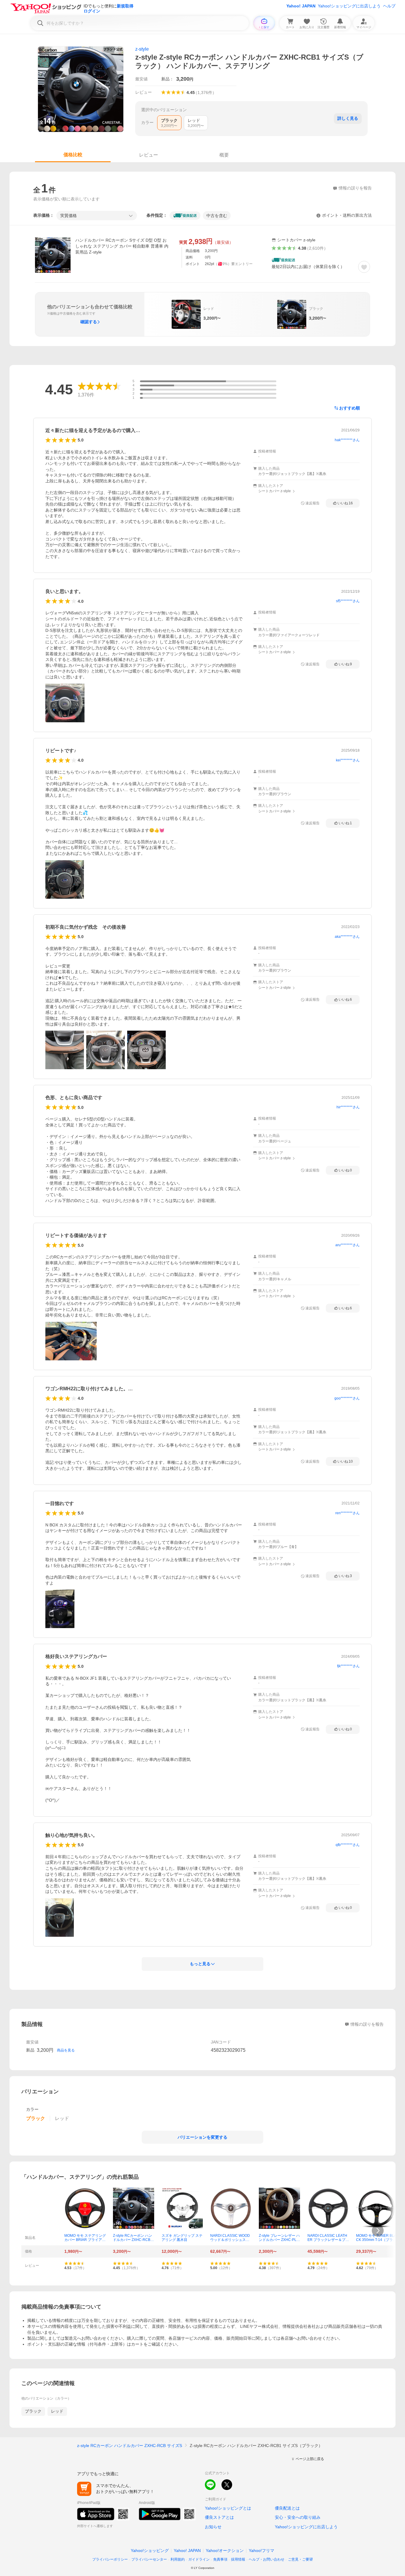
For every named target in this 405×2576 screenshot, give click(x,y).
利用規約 (178, 2559)
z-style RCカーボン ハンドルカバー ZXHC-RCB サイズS (130, 2446)
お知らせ (213, 2527)
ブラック (33, 2411)
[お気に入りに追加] (364, 267)
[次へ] (378, 2231)
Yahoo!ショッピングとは (228, 2508)
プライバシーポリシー (110, 2559)
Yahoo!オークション (225, 2551)
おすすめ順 (350, 408)
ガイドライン (199, 2559)
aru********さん (347, 1245)
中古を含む (217, 216)
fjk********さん (348, 1666)
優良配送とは (287, 2508)
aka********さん (347, 937)
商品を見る (66, 2050)
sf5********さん (348, 601)
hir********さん (348, 1107)
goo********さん (347, 1398)
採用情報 (238, 2559)
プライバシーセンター (149, 2559)
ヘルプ (389, 6)
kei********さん (348, 760)
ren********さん (347, 1513)
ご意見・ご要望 (300, 2559)
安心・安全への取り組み (298, 2517)
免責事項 (220, 2559)
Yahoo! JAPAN (301, 6)
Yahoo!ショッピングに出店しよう (349, 6)
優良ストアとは (219, 2517)
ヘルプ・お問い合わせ (267, 2559)
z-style (142, 49)
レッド (57, 2411)
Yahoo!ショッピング (150, 2551)
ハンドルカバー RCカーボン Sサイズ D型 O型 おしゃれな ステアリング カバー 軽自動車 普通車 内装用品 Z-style (122, 246)
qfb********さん (348, 1845)
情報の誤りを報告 (367, 2024)
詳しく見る (348, 118)
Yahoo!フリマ (262, 2551)
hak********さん (347, 440)
